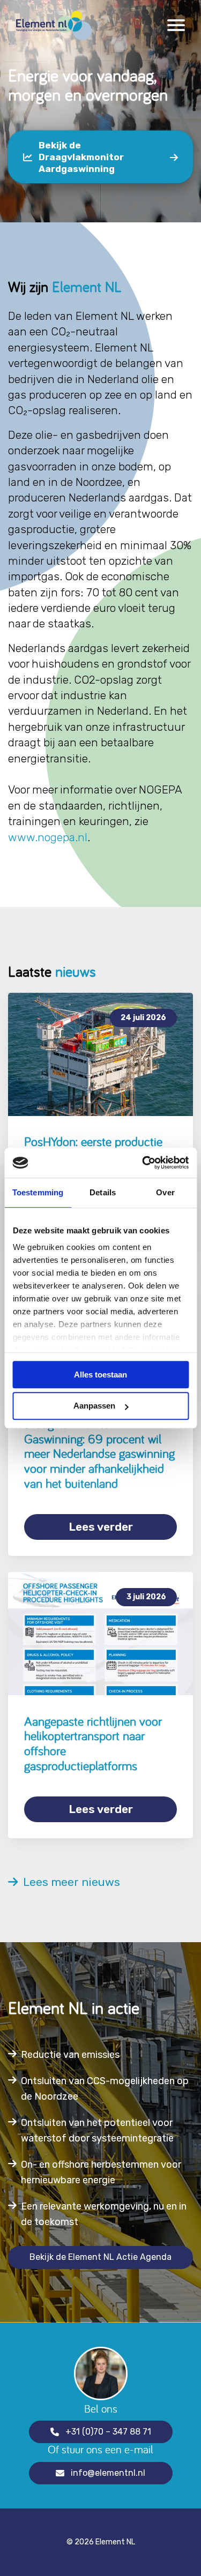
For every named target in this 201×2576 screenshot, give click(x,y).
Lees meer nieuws (69, 1882)
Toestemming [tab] (38, 1192)
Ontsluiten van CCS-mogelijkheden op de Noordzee (105, 2089)
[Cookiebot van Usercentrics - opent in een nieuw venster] (143, 1163)
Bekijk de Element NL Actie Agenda (100, 2257)
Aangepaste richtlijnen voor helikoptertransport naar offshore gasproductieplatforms (93, 1743)
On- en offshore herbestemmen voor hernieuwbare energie (101, 2172)
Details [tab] (103, 1192)
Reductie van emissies (70, 2055)
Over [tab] (165, 1192)
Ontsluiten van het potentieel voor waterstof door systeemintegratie (97, 2131)
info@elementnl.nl (108, 2473)
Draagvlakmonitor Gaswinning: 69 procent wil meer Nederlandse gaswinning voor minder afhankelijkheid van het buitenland (99, 1453)
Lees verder (101, 1527)
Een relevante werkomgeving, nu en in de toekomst (104, 2214)
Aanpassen (94, 1406)
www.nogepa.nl (48, 837)
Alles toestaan (100, 1375)
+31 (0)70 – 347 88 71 (108, 2432)
